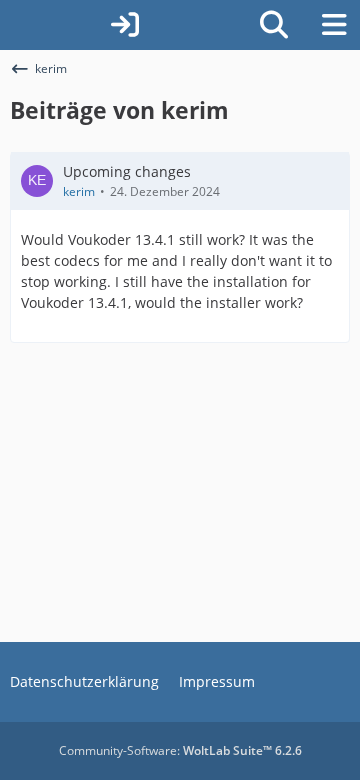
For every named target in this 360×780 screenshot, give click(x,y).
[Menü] (334, 25)
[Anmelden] (125, 25)
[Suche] (274, 25)
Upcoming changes (127, 171)
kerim (79, 191)
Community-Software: (180, 750)
